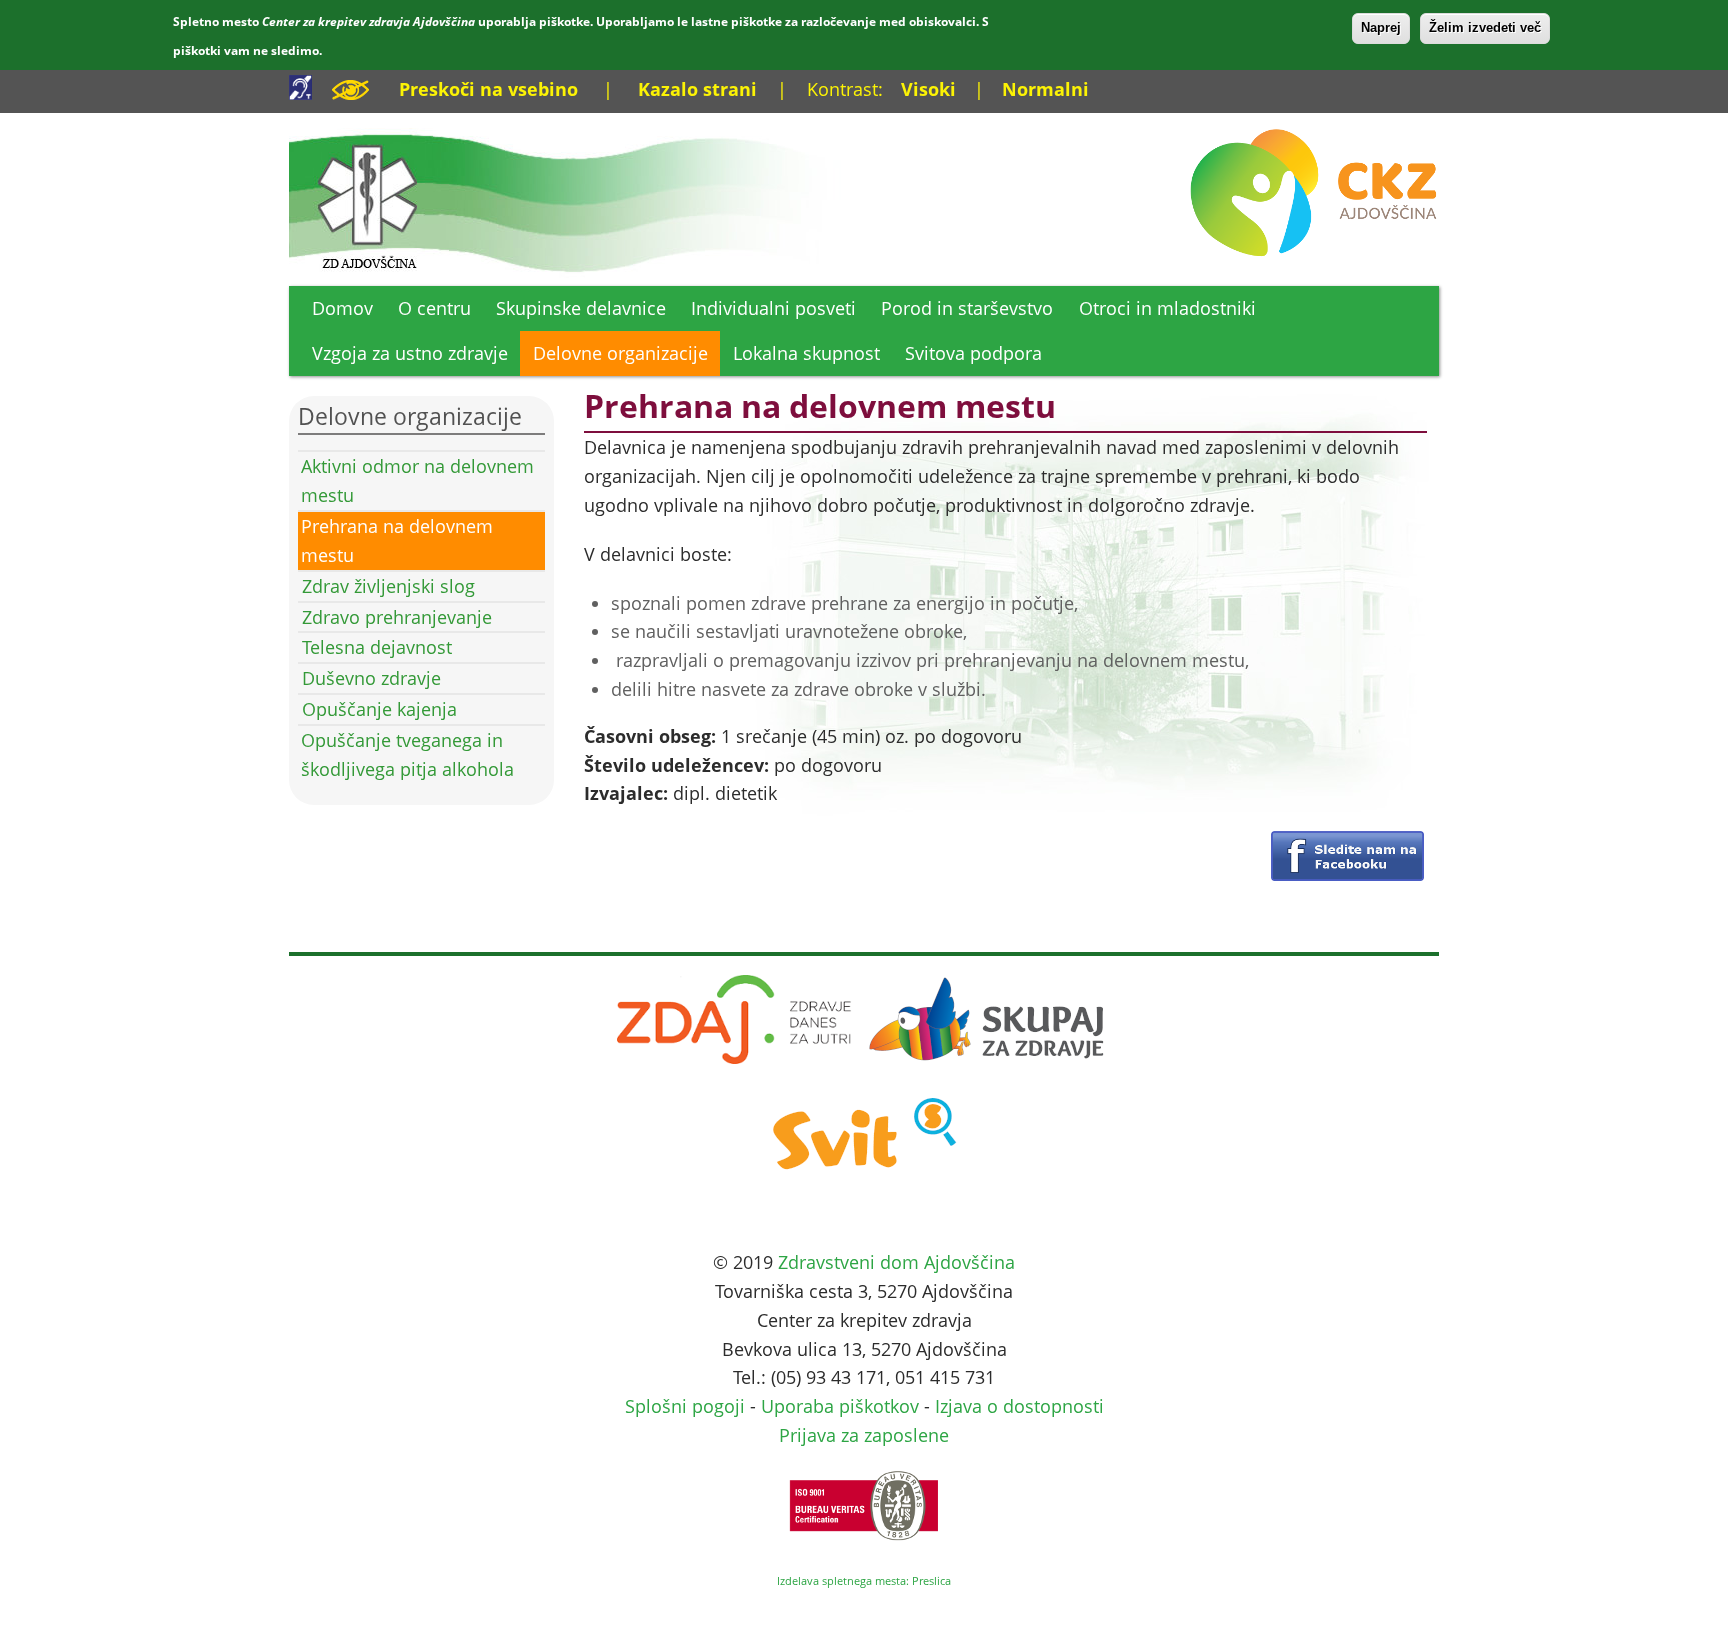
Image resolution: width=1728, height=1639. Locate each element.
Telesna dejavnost (377, 647)
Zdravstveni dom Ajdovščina (896, 1262)
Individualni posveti (773, 308)
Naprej (1381, 27)
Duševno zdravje (371, 678)
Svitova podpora (973, 353)
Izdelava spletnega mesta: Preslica (864, 1580)
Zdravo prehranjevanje (397, 617)
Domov (342, 308)
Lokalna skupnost (806, 353)
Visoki (928, 89)
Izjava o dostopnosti (1019, 1406)
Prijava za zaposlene (864, 1435)
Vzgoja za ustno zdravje (410, 353)
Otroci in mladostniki (1167, 308)
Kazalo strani (697, 89)
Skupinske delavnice (581, 308)
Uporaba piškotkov (840, 1406)
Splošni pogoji (685, 1406)
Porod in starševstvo (967, 308)
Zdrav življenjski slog (388, 586)
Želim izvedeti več (1485, 27)
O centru (434, 308)
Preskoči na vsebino (488, 89)
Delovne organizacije (620, 353)
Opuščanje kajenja (379, 709)
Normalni (1045, 89)
